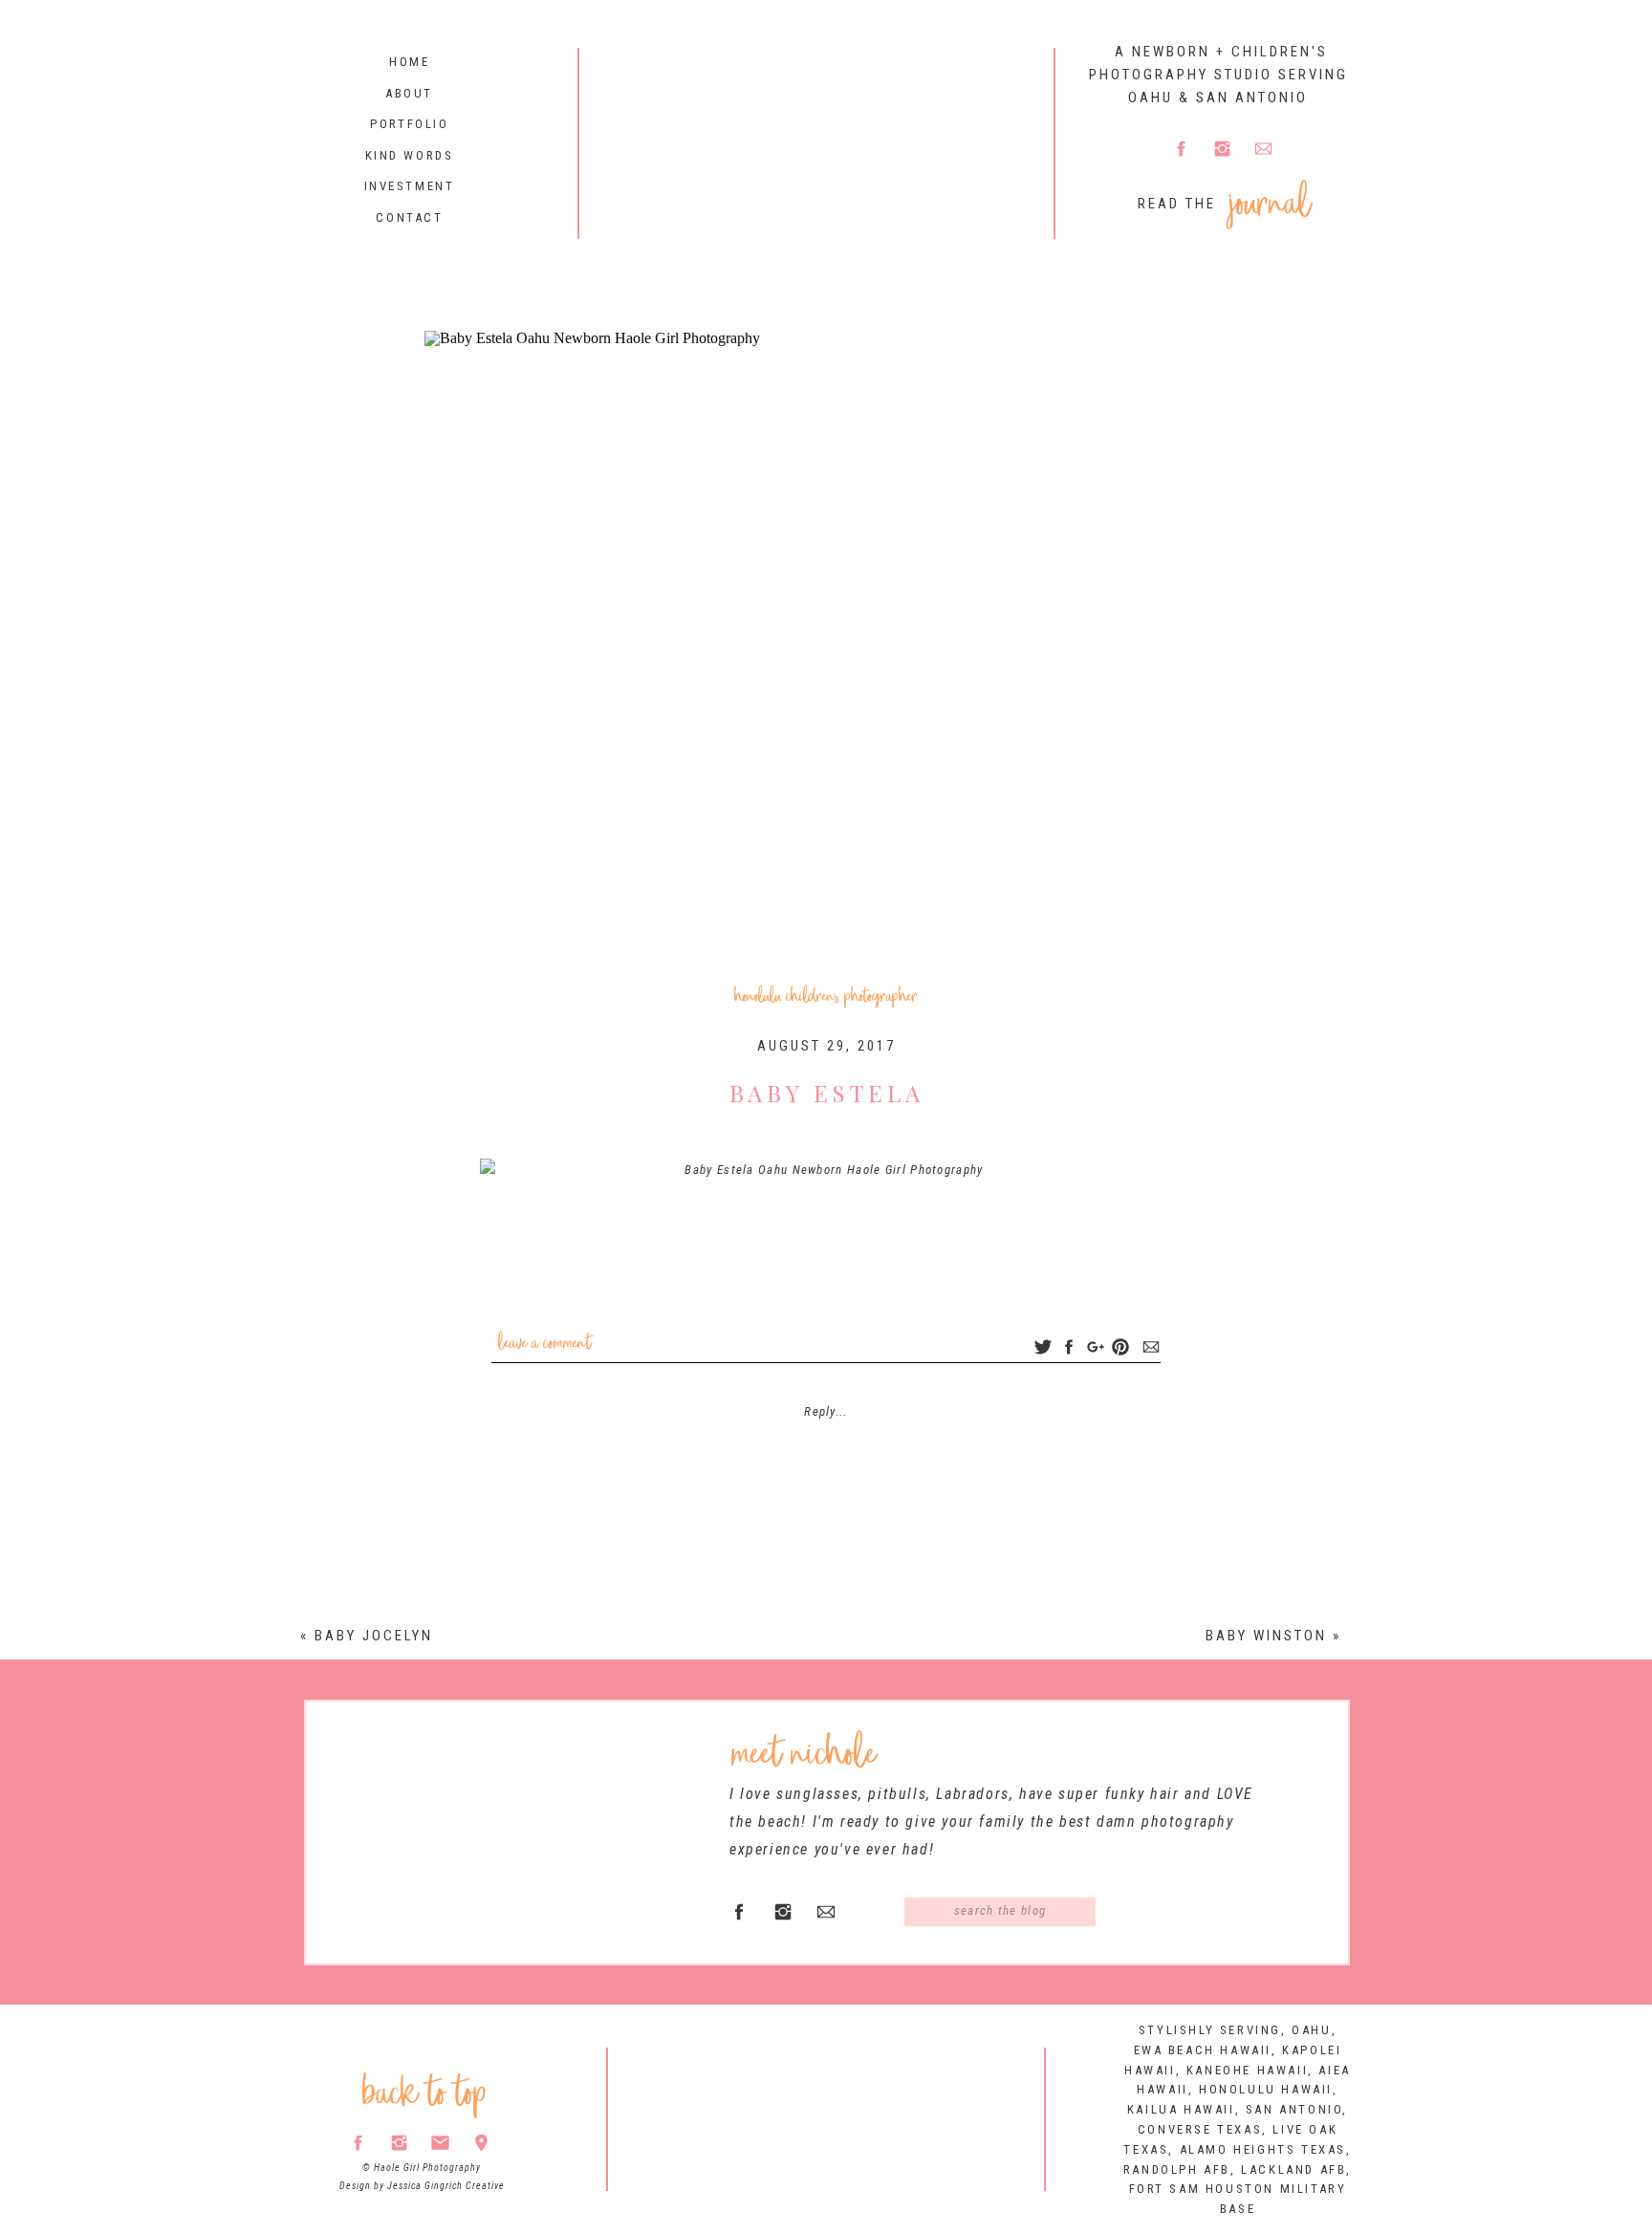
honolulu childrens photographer (826, 997)
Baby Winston (1266, 1636)
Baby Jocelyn (374, 1636)
